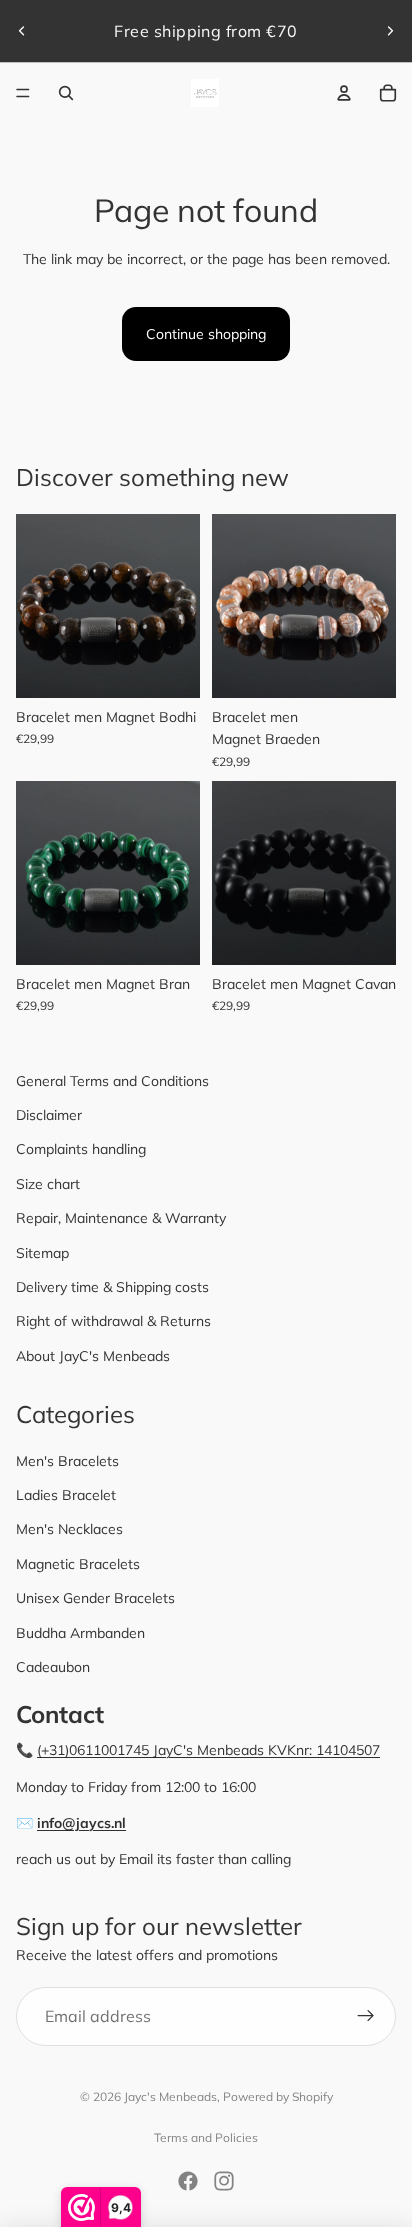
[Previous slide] (22, 31)
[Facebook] (188, 2181)
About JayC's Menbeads (93, 1356)
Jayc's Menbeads (170, 2096)
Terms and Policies (206, 2137)
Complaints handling (81, 1149)
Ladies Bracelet (66, 1495)
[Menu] (23, 93)
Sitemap (42, 1253)
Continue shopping (206, 334)
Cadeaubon (53, 1667)
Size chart (48, 1184)
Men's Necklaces (69, 1529)
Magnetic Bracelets (78, 1564)
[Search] (66, 93)
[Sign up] (366, 2017)
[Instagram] (224, 2181)
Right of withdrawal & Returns (113, 1321)
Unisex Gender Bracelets (95, 1598)
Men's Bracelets (67, 1461)
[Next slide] (390, 31)
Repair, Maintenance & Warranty (121, 1218)
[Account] (344, 93)
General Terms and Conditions (112, 1081)
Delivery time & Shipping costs (112, 1287)
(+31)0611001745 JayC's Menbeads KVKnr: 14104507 (208, 1750)
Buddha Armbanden (80, 1633)
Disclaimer (49, 1115)
